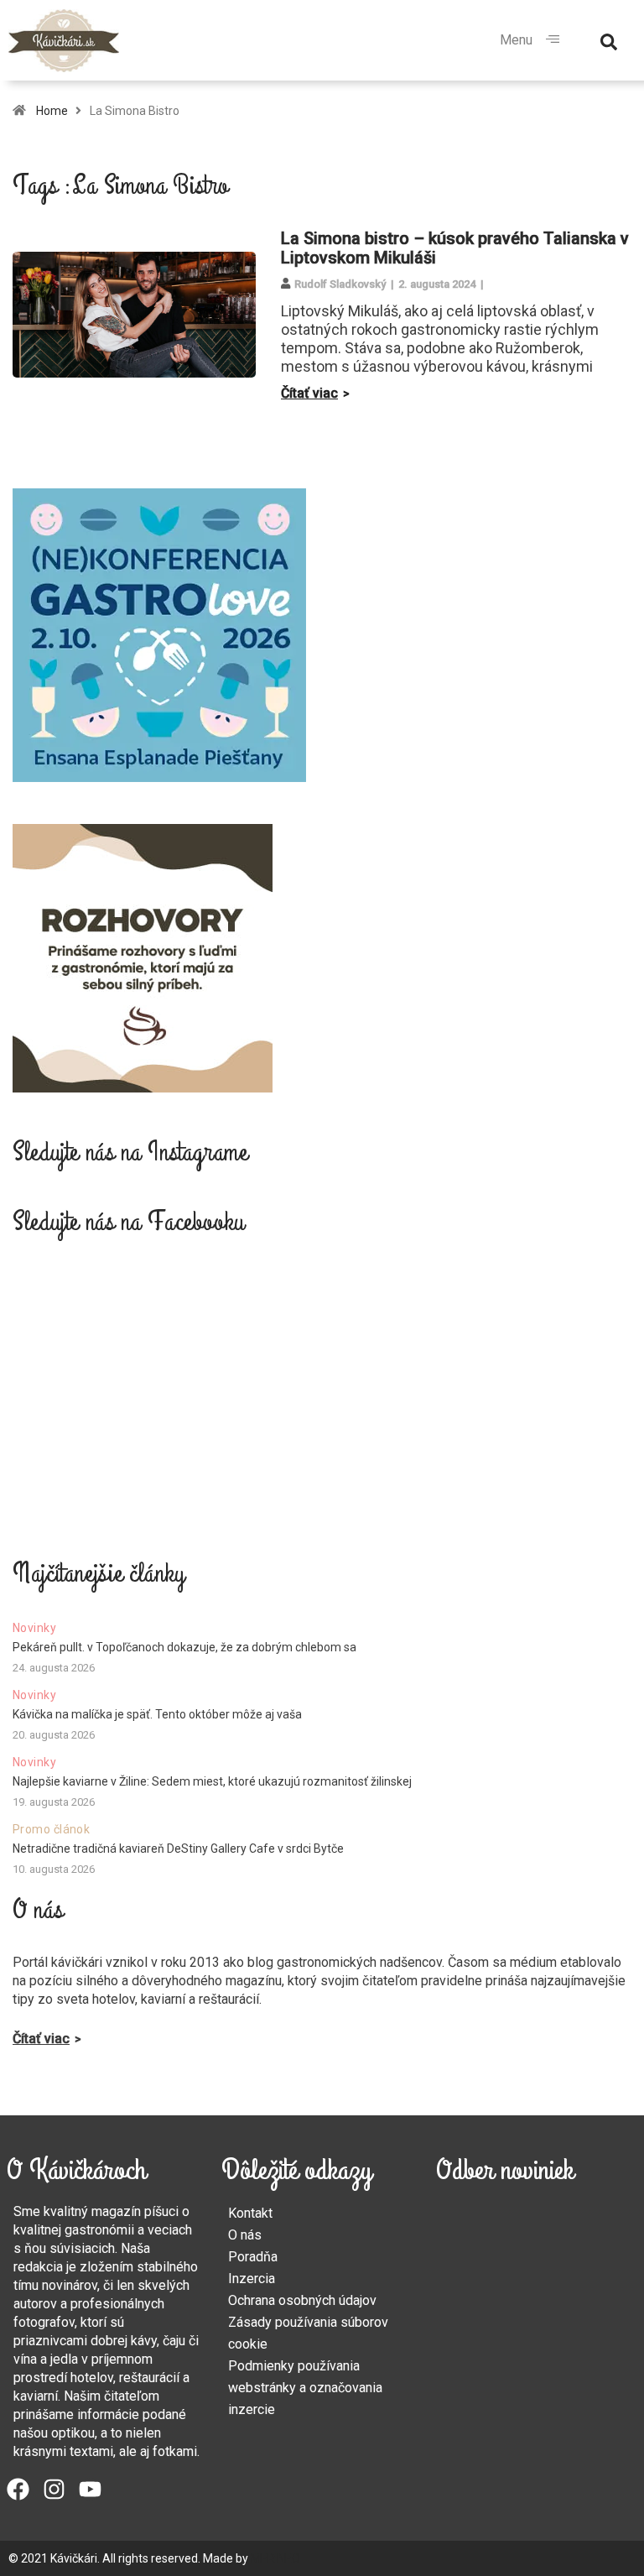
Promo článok (51, 1829)
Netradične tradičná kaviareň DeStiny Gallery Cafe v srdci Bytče (178, 1849)
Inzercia (252, 2279)
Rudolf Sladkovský (340, 284)
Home (52, 111)
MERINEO (275, 2558)
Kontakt (250, 2213)
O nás (245, 2235)
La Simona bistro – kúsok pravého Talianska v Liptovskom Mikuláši (455, 248)
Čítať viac (309, 393)
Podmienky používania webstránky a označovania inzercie (305, 2388)
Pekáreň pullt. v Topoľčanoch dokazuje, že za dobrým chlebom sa (184, 1647)
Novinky (34, 1628)
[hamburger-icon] (552, 40)
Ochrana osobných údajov (302, 2300)
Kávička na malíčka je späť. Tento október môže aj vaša (157, 1714)
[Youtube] (90, 2489)
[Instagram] (54, 2489)
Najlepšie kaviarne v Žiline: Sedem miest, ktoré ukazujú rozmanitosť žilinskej (212, 1781)
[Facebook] (18, 2489)
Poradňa (253, 2257)
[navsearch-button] (609, 40)
